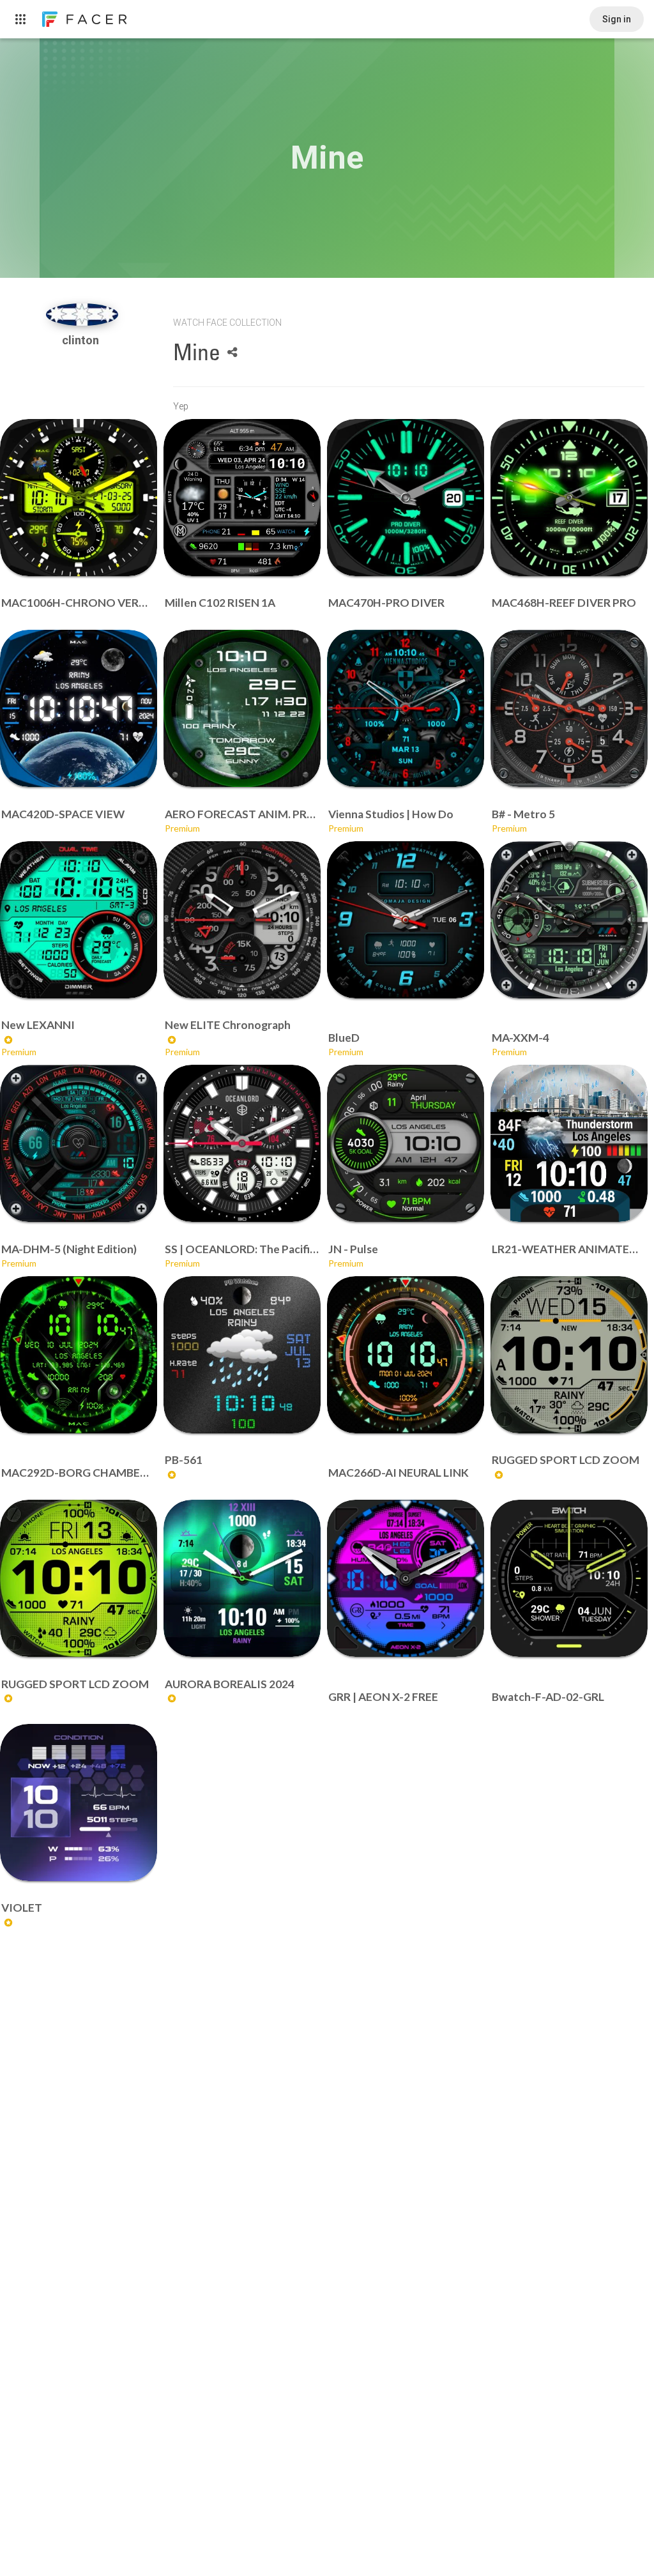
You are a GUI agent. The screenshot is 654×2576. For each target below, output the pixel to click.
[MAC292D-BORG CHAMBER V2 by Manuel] (79, 1355)
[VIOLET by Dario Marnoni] (79, 1802)
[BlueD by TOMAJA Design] (406, 920)
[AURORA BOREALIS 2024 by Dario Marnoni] (242, 1578)
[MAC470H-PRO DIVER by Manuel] (406, 498)
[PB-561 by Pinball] (242, 1355)
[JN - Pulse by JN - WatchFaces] (406, 1143)
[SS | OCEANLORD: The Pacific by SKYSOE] (242, 1143)
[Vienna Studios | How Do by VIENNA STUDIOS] (406, 708)
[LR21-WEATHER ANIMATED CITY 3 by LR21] (569, 1143)
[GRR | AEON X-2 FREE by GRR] (406, 1578)
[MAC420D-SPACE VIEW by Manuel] (79, 708)
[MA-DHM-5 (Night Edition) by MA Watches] (79, 1143)
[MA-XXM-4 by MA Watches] (569, 920)
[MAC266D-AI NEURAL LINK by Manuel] (406, 1355)
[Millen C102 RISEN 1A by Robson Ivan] (242, 498)
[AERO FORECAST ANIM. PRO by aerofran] (242, 708)
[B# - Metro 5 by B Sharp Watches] (569, 708)
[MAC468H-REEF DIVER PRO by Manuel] (569, 498)
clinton (82, 340)
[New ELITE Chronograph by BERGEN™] (242, 920)
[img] (82, 315)
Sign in (617, 19)
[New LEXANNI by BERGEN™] (79, 920)
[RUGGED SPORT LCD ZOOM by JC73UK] (569, 1355)
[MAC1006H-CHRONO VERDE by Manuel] (79, 498)
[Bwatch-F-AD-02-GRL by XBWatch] (569, 1578)
